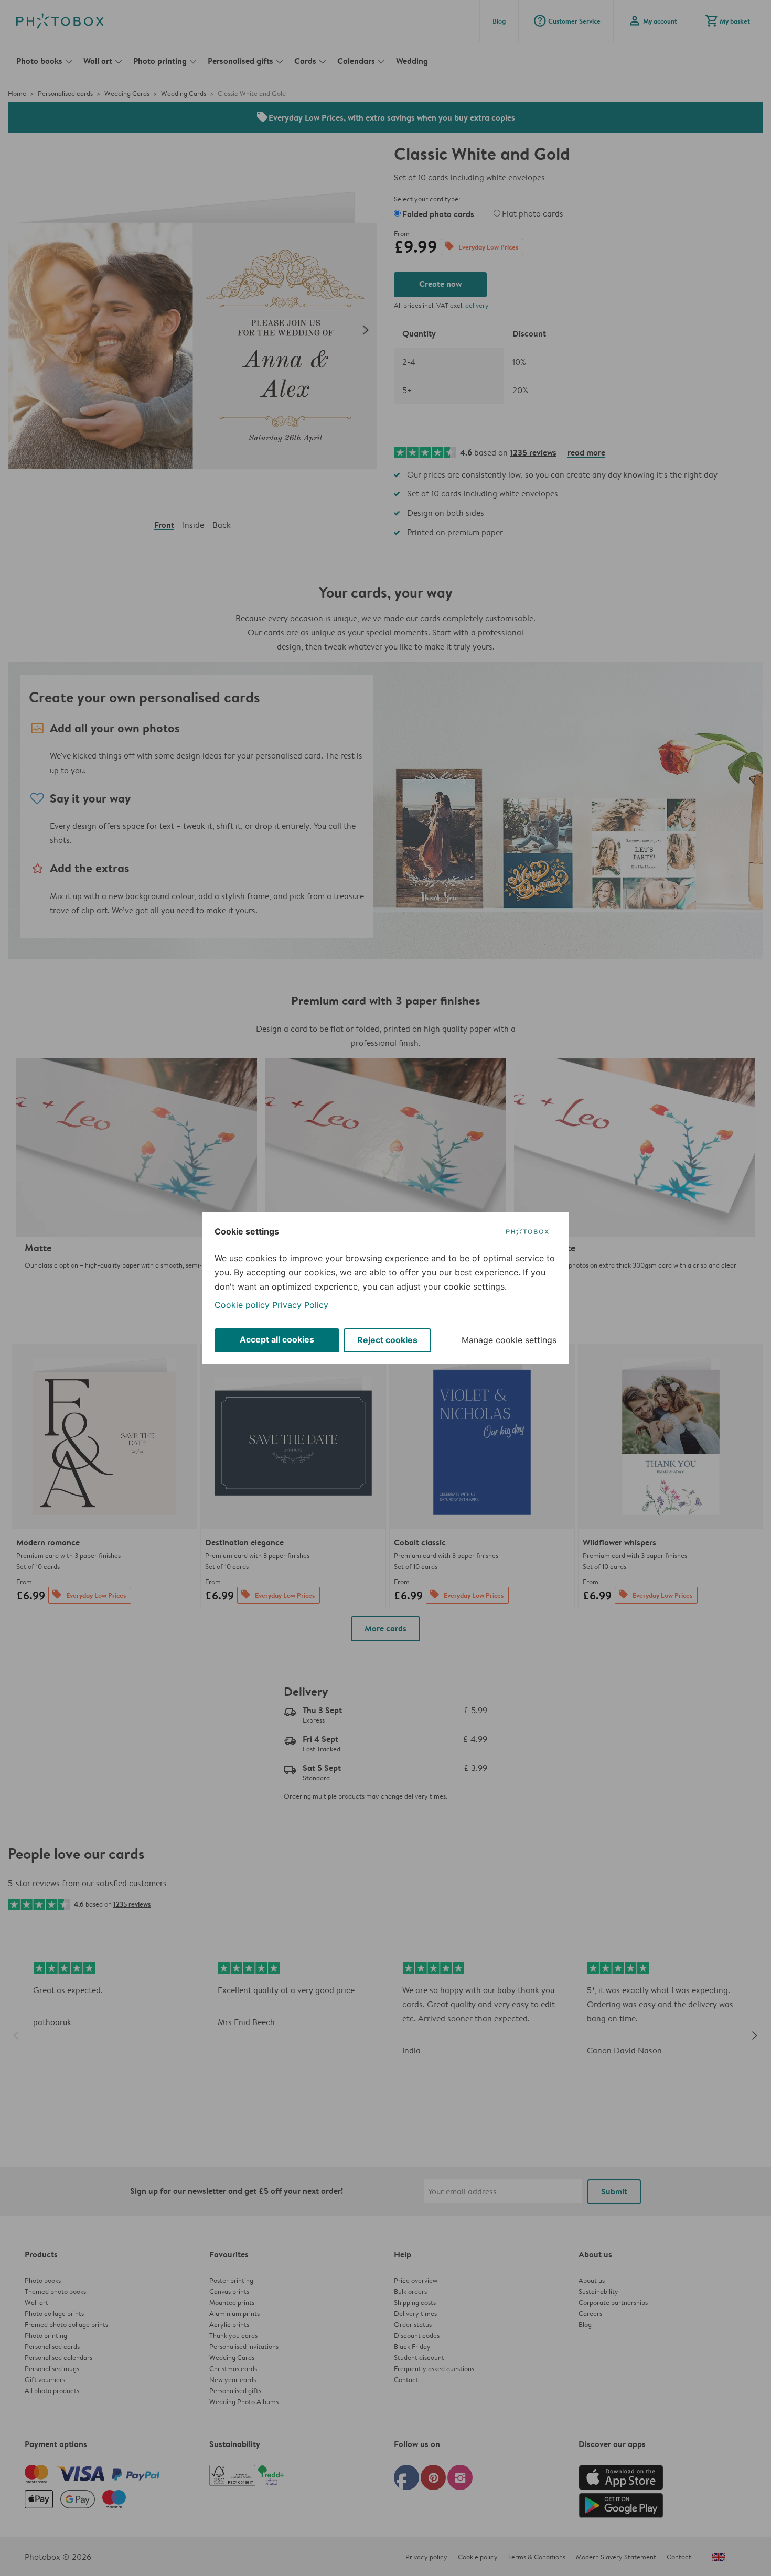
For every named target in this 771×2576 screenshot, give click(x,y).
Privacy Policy (300, 1305)
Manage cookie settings (509, 1340)
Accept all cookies (277, 1339)
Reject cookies (387, 1340)
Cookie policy (242, 1305)
